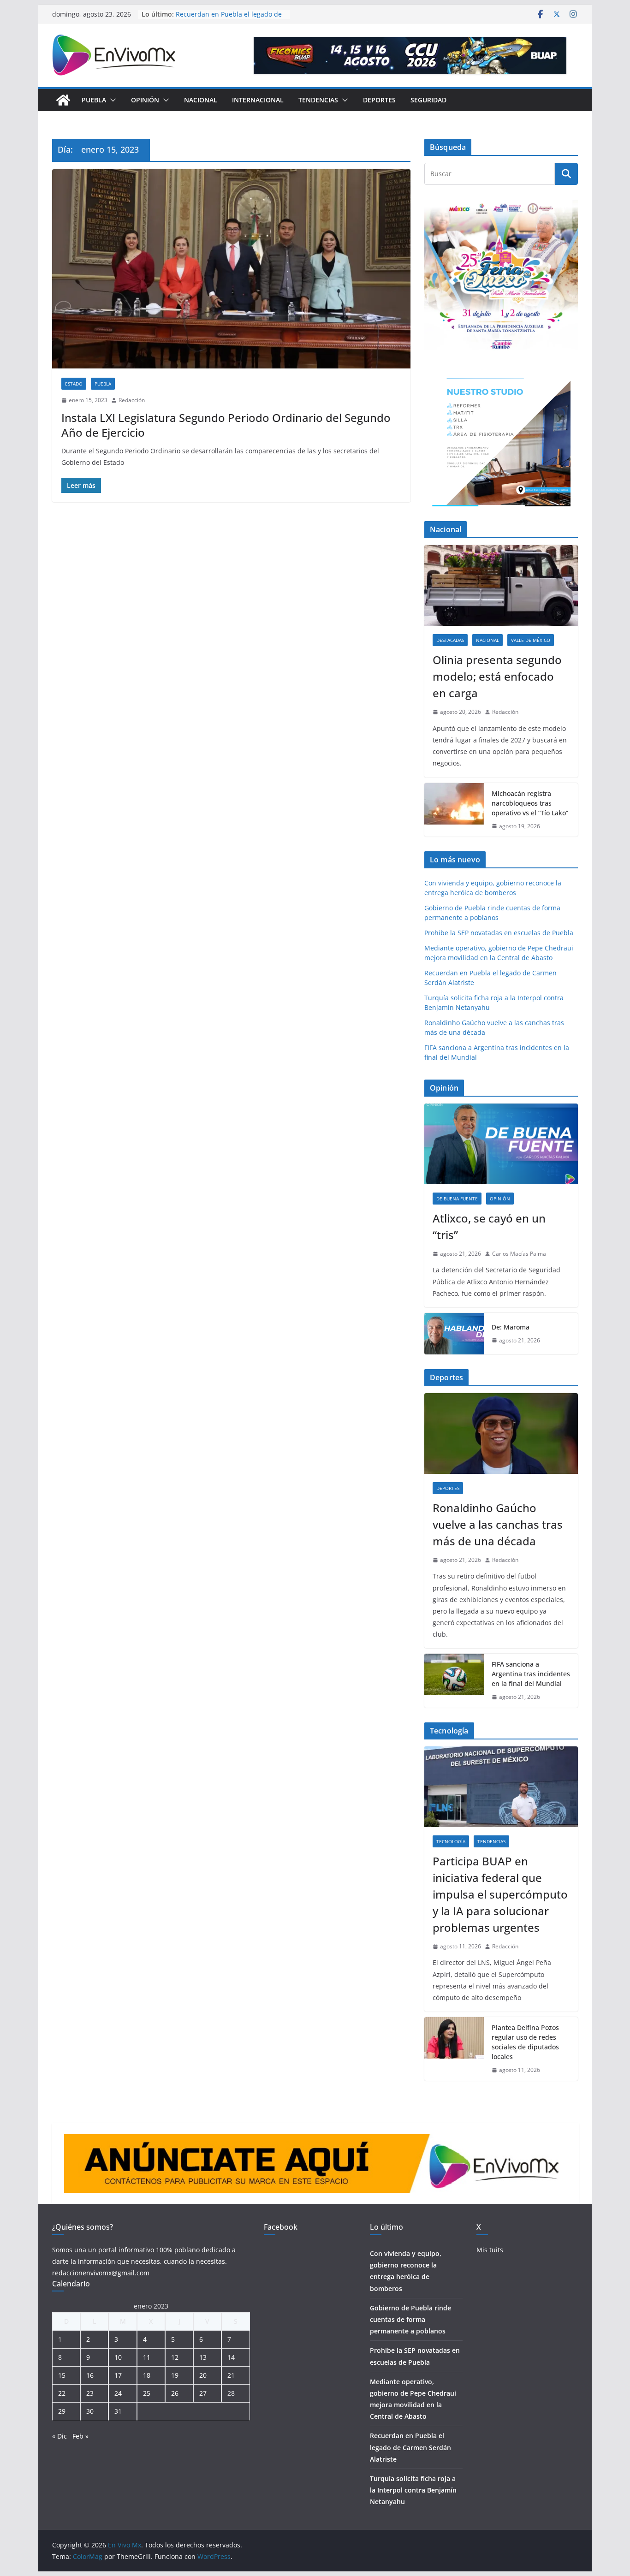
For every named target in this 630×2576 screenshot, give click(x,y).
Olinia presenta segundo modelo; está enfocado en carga (497, 676)
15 (62, 2375)
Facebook (281, 2227)
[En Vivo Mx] (63, 100)
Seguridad (428, 100)
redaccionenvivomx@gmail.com (101, 2273)
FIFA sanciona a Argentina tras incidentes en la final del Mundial (531, 1674)
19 (175, 2375)
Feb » (80, 2436)
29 (62, 2411)
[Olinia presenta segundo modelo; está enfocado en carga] (501, 585)
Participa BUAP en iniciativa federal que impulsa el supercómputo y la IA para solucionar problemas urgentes (500, 1894)
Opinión (145, 100)
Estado (74, 384)
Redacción (132, 400)
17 (118, 2375)
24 (118, 2393)
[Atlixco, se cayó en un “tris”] (501, 1144)
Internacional (258, 100)
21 (231, 2375)
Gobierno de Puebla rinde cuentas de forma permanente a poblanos (410, 2319)
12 (175, 2357)
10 (118, 2357)
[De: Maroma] (454, 1334)
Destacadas (450, 640)
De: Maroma (511, 1327)
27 (203, 2393)
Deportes (379, 100)
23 (90, 2393)
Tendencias (318, 100)
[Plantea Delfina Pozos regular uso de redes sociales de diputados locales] (454, 2049)
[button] (111, 100)
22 (62, 2393)
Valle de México (531, 640)
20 (203, 2375)
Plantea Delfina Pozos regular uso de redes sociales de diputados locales (525, 2042)
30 (90, 2411)
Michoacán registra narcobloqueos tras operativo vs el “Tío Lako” (530, 803)
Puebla (94, 100)
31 (118, 2411)
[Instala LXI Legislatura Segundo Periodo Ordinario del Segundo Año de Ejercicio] (231, 269)
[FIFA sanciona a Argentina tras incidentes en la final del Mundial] (454, 1681)
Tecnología (451, 1841)
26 (175, 2393)
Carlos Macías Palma (519, 1254)
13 (203, 2357)
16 (90, 2375)
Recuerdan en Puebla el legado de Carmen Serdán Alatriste (229, 19)
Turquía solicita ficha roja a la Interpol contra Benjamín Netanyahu (413, 2490)
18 (147, 2375)
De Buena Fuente (457, 1199)
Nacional (201, 100)
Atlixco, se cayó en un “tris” (489, 1226)
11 (147, 2357)
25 (147, 2393)
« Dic (59, 2436)
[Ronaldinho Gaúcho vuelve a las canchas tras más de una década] (501, 1433)
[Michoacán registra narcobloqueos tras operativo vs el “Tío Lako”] (454, 810)
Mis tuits (490, 2250)
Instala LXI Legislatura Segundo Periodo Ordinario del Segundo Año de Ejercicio (226, 425)
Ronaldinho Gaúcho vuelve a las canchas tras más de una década (498, 1524)
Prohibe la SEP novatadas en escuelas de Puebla (499, 933)
